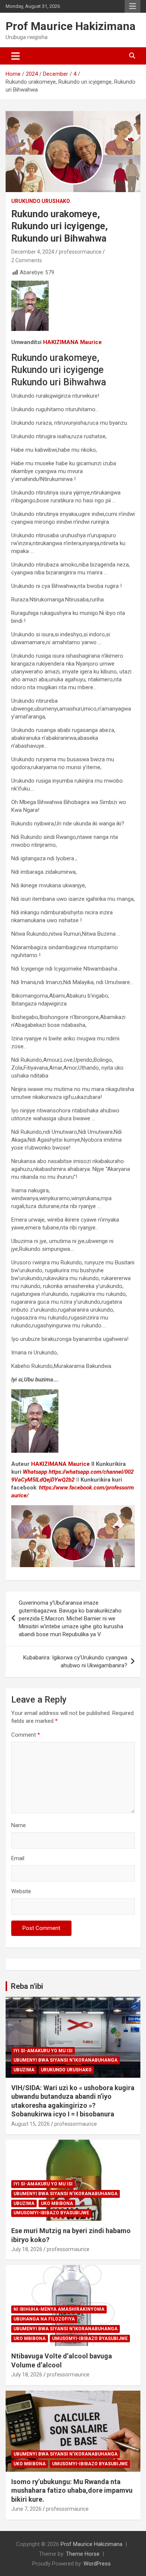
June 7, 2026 (26, 2509)
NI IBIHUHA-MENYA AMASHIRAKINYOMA (59, 2309)
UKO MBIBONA (57, 2203)
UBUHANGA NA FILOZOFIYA (44, 2319)
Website (21, 1891)
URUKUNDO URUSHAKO (41, 201)
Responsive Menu (133, 6)
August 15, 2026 (31, 2124)
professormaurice (80, 252)
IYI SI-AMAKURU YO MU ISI (43, 2051)
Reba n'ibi (27, 1986)
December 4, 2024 (33, 252)
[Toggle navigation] (16, 56)
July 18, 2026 (27, 2249)
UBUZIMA (24, 2070)
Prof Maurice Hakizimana (71, 26)
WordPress (97, 2564)
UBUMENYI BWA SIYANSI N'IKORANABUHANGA (66, 2060)
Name (19, 1825)
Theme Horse (83, 2554)
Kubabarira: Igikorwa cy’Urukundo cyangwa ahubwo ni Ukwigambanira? (75, 1661)
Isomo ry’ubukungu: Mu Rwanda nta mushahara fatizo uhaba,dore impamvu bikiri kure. (72, 2490)
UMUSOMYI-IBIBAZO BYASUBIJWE (51, 2213)
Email (18, 1858)
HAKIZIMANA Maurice (60, 1464)
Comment (26, 1735)
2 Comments (27, 260)
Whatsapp (35, 1472)
